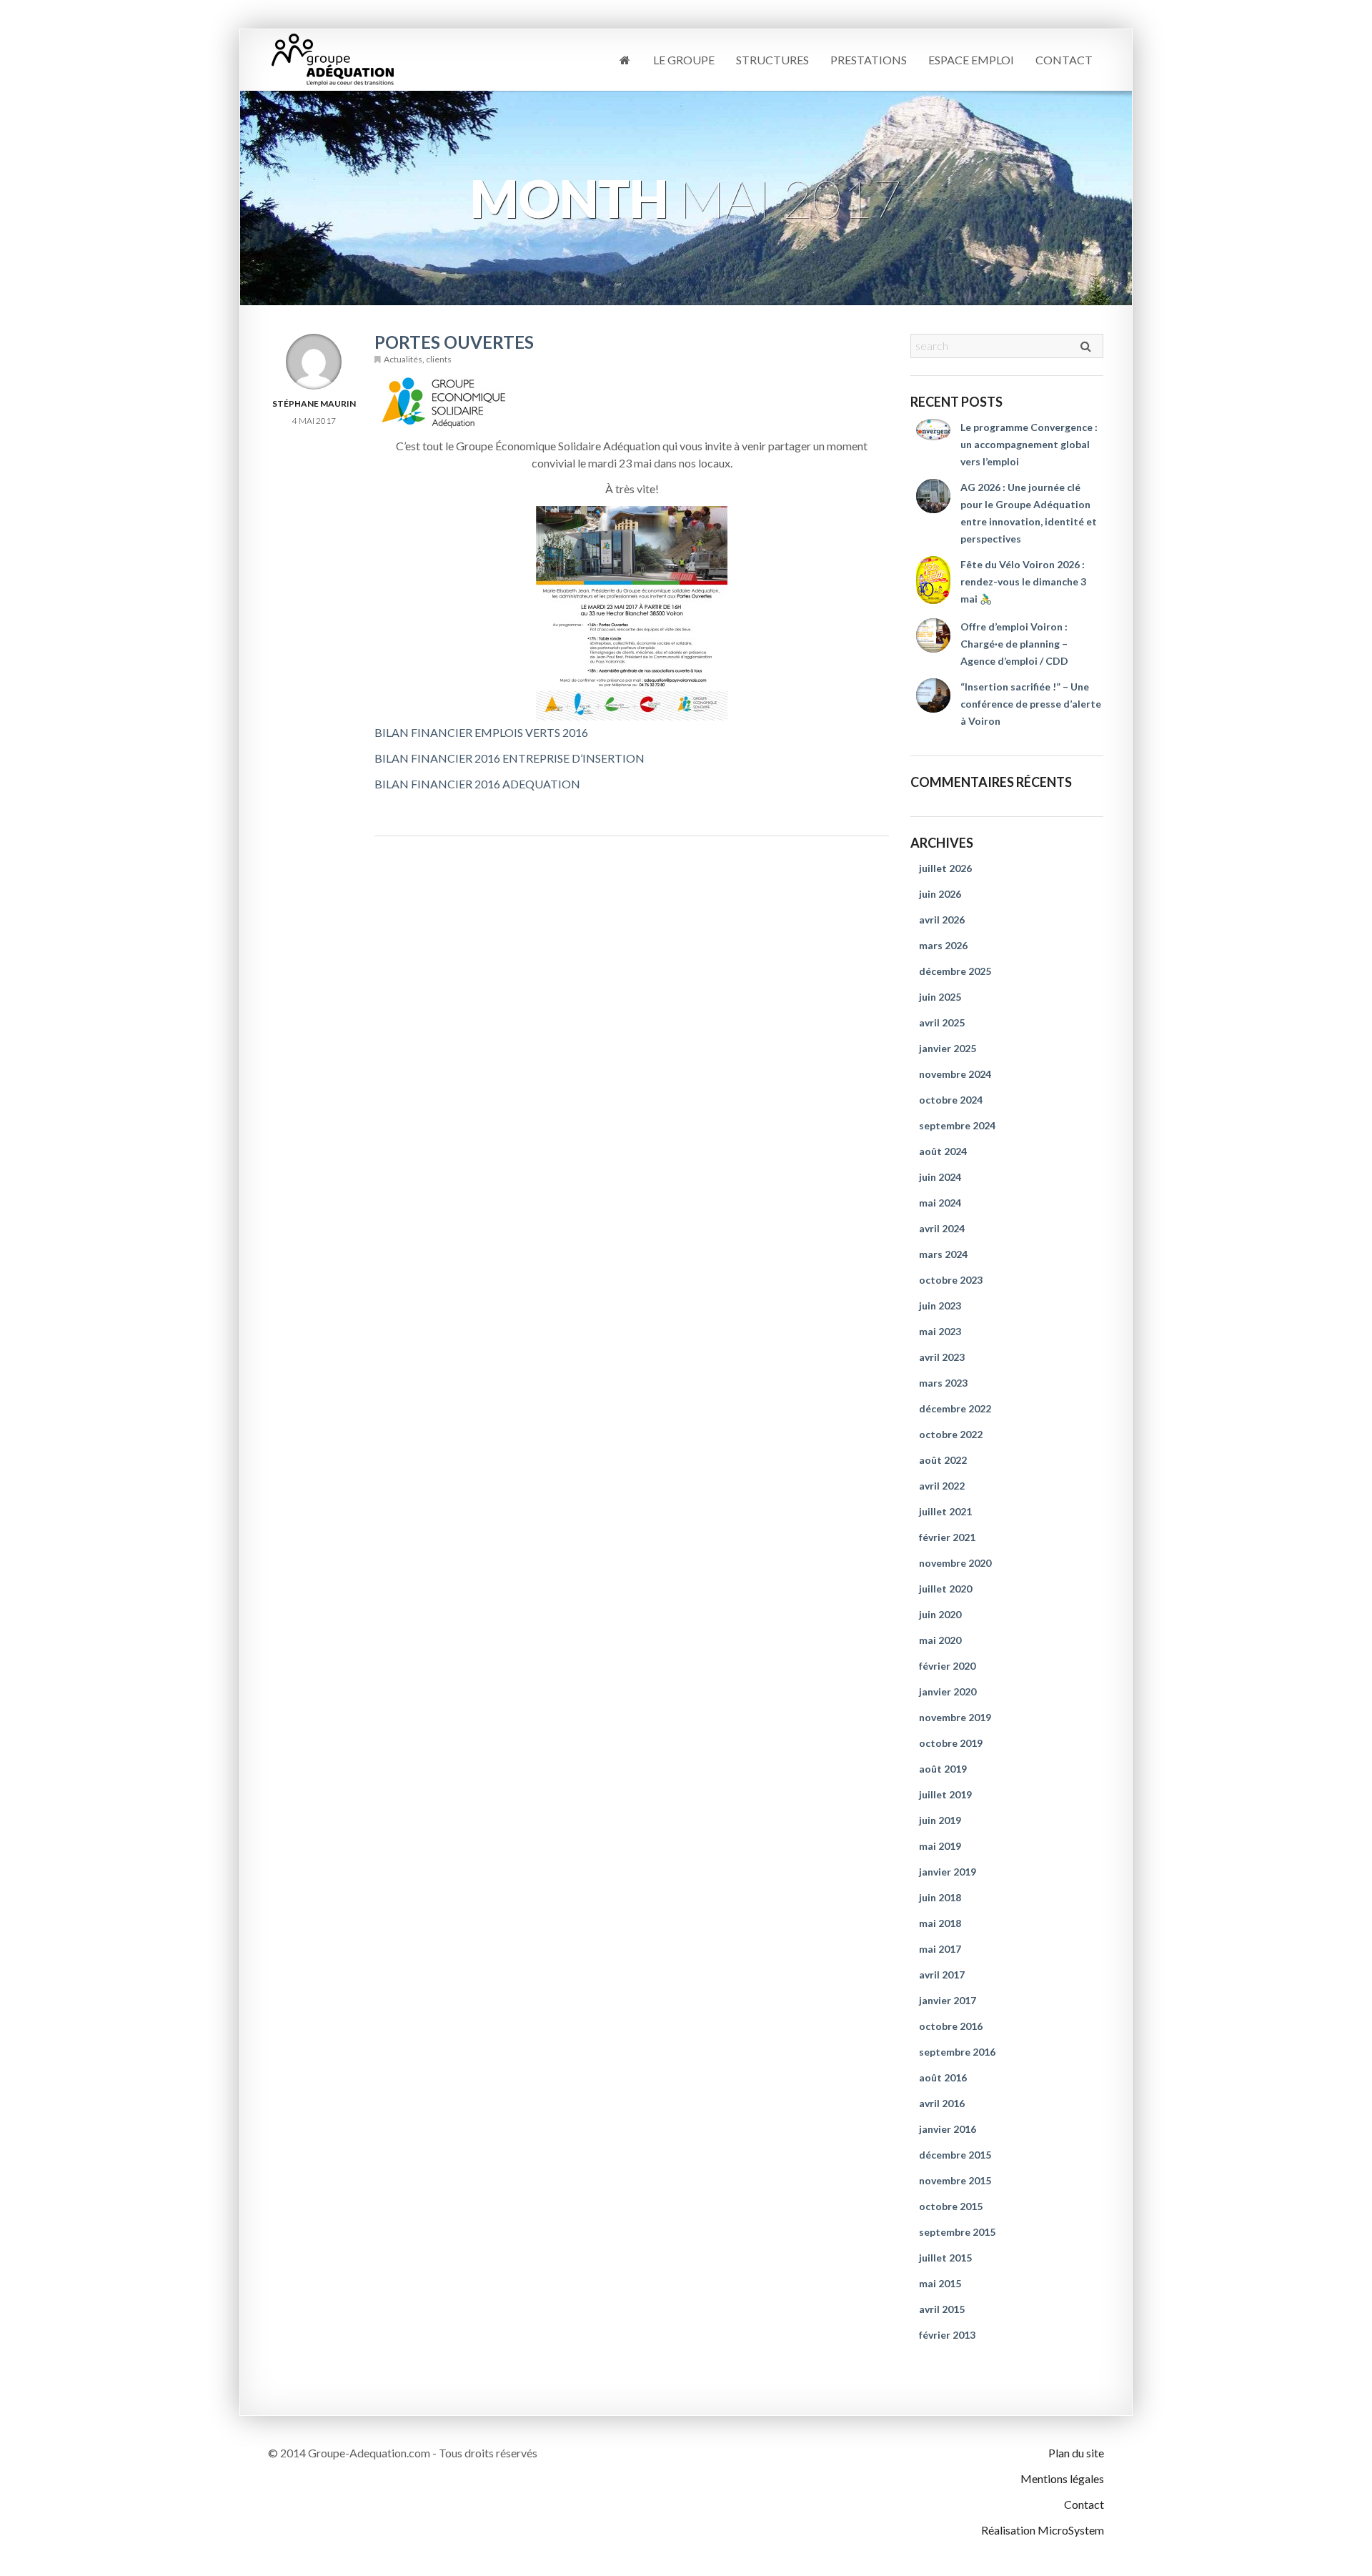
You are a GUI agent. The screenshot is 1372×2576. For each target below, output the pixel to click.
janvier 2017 (948, 2000)
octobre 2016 (951, 2026)
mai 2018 (940, 1923)
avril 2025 (942, 1022)
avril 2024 (942, 1228)
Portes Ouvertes (454, 342)
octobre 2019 (951, 1743)
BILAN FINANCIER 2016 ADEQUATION (477, 784)
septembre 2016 (957, 2052)
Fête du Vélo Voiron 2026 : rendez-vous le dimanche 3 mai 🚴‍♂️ (1023, 581)
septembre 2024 (957, 1125)
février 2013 (947, 2335)
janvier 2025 (948, 1048)
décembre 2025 (955, 971)
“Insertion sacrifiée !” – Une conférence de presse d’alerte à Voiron (1031, 704)
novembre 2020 (955, 1563)
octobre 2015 (951, 2206)
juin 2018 (940, 1897)
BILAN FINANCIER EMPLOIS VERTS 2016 (481, 732)
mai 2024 (940, 1203)
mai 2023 (940, 1331)
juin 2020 (940, 1614)
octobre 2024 (951, 1100)
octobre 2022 (951, 1434)
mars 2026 (943, 945)
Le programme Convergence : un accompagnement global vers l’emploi (1029, 444)
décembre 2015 (955, 2155)
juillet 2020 (945, 1589)
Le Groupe (684, 60)
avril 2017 (942, 1975)
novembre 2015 (955, 2180)
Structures (772, 60)
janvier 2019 (948, 1872)
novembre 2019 (955, 1717)
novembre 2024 (955, 1074)
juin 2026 (940, 894)
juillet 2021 (945, 1511)
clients (439, 359)
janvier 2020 (948, 1691)
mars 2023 (943, 1383)
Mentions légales (1062, 2478)
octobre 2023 (951, 1280)
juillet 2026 (945, 868)
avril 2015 (942, 2309)
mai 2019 (940, 1846)
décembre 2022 (955, 1408)
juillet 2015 (945, 2258)
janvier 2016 (948, 2129)
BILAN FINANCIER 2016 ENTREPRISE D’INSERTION (509, 758)
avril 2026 (942, 920)
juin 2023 (940, 1306)
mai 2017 (940, 1949)
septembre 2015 (957, 2232)
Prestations (869, 60)
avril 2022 (942, 1486)
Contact (1064, 60)
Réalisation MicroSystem (1043, 2530)
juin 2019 (940, 1820)
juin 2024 (940, 1177)
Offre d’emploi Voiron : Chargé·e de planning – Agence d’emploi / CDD (1014, 644)
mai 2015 (940, 2283)
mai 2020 (940, 1640)
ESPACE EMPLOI (971, 60)
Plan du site (1076, 2453)
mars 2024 (943, 1254)
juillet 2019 (945, 1794)
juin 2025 (940, 997)
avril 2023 (942, 1357)
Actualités (403, 359)
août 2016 (943, 2077)
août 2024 (943, 1151)
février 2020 (947, 1666)
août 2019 (943, 1769)
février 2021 (947, 1537)
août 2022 (943, 1460)
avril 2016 (942, 2103)
